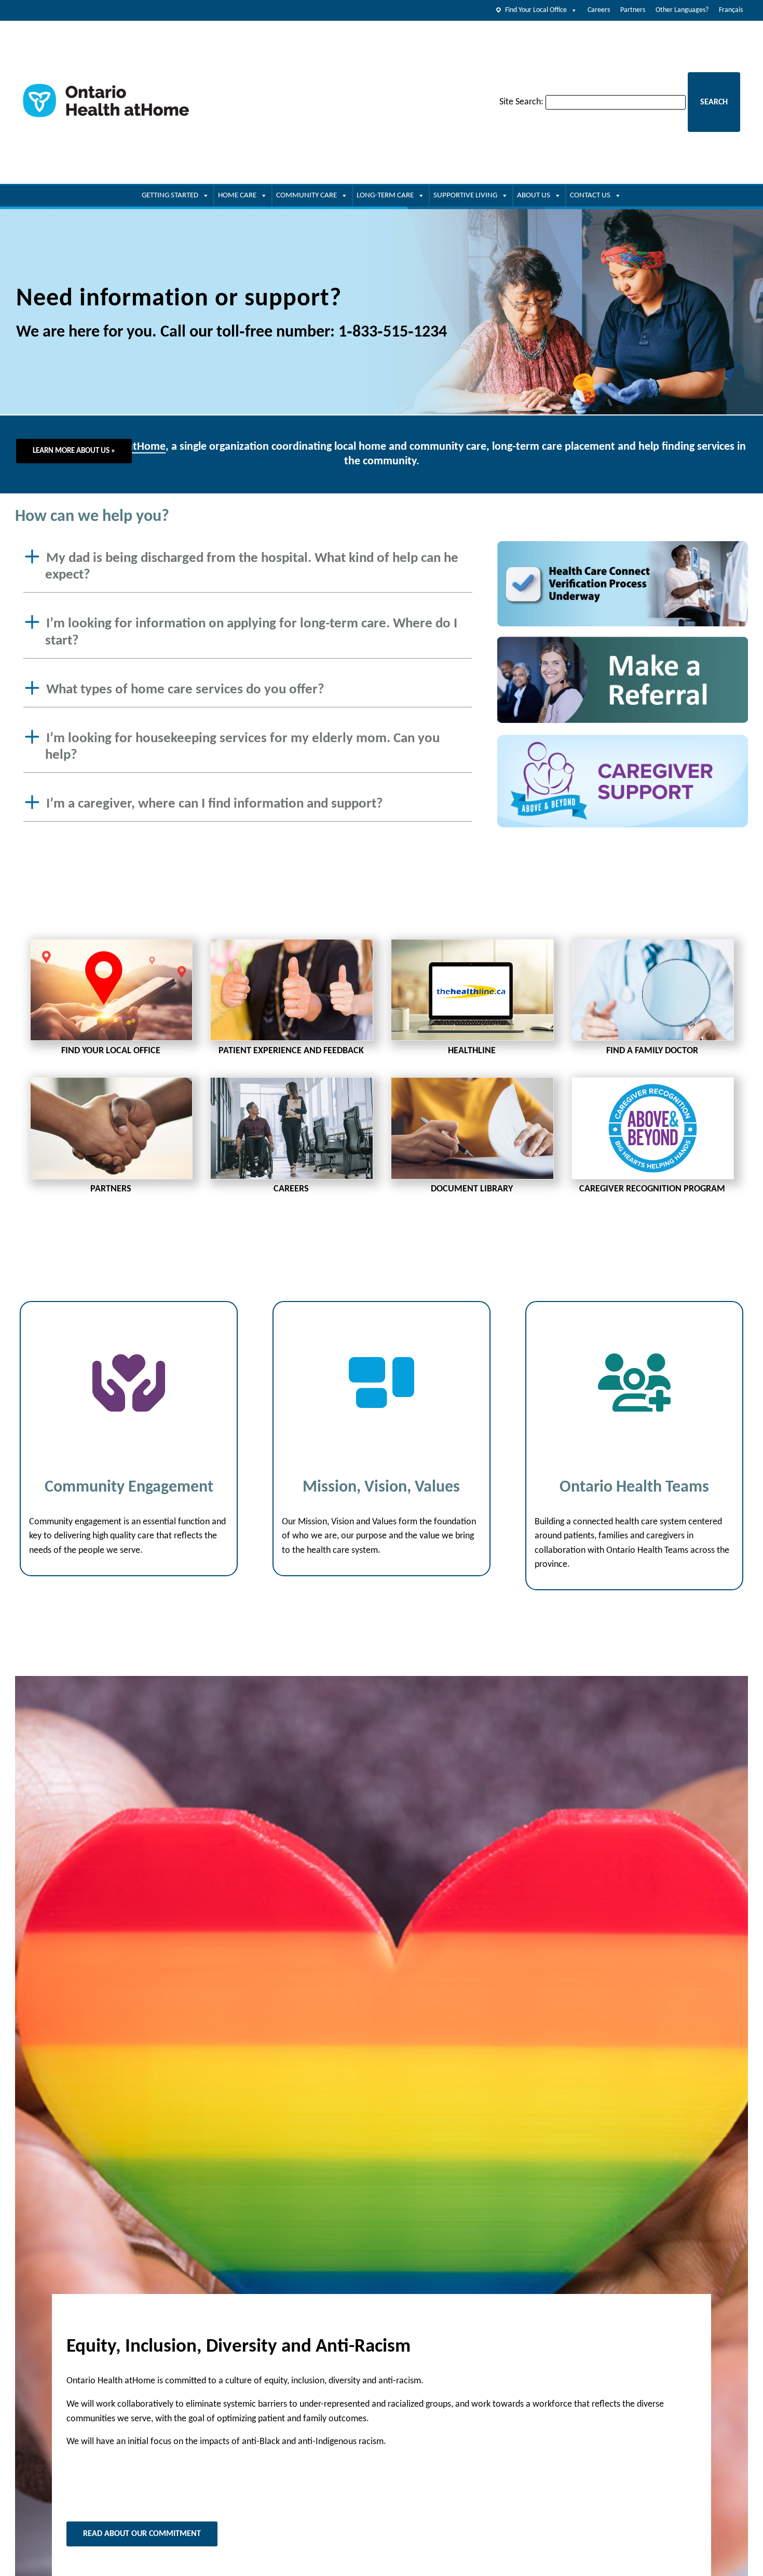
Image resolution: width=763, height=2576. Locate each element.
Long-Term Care (385, 196)
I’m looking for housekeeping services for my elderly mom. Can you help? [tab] (242, 747)
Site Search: (521, 102)
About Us (534, 196)
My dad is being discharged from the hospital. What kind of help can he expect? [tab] (252, 567)
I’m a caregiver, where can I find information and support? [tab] (215, 804)
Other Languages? (682, 10)
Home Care (237, 196)
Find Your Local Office (536, 10)
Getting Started (170, 196)
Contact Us (590, 196)
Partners (633, 10)
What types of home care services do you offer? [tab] (185, 690)
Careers (599, 10)
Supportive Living (465, 196)
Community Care (306, 196)
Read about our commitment (142, 2534)
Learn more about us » (74, 451)
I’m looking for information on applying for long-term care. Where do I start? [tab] (251, 633)
